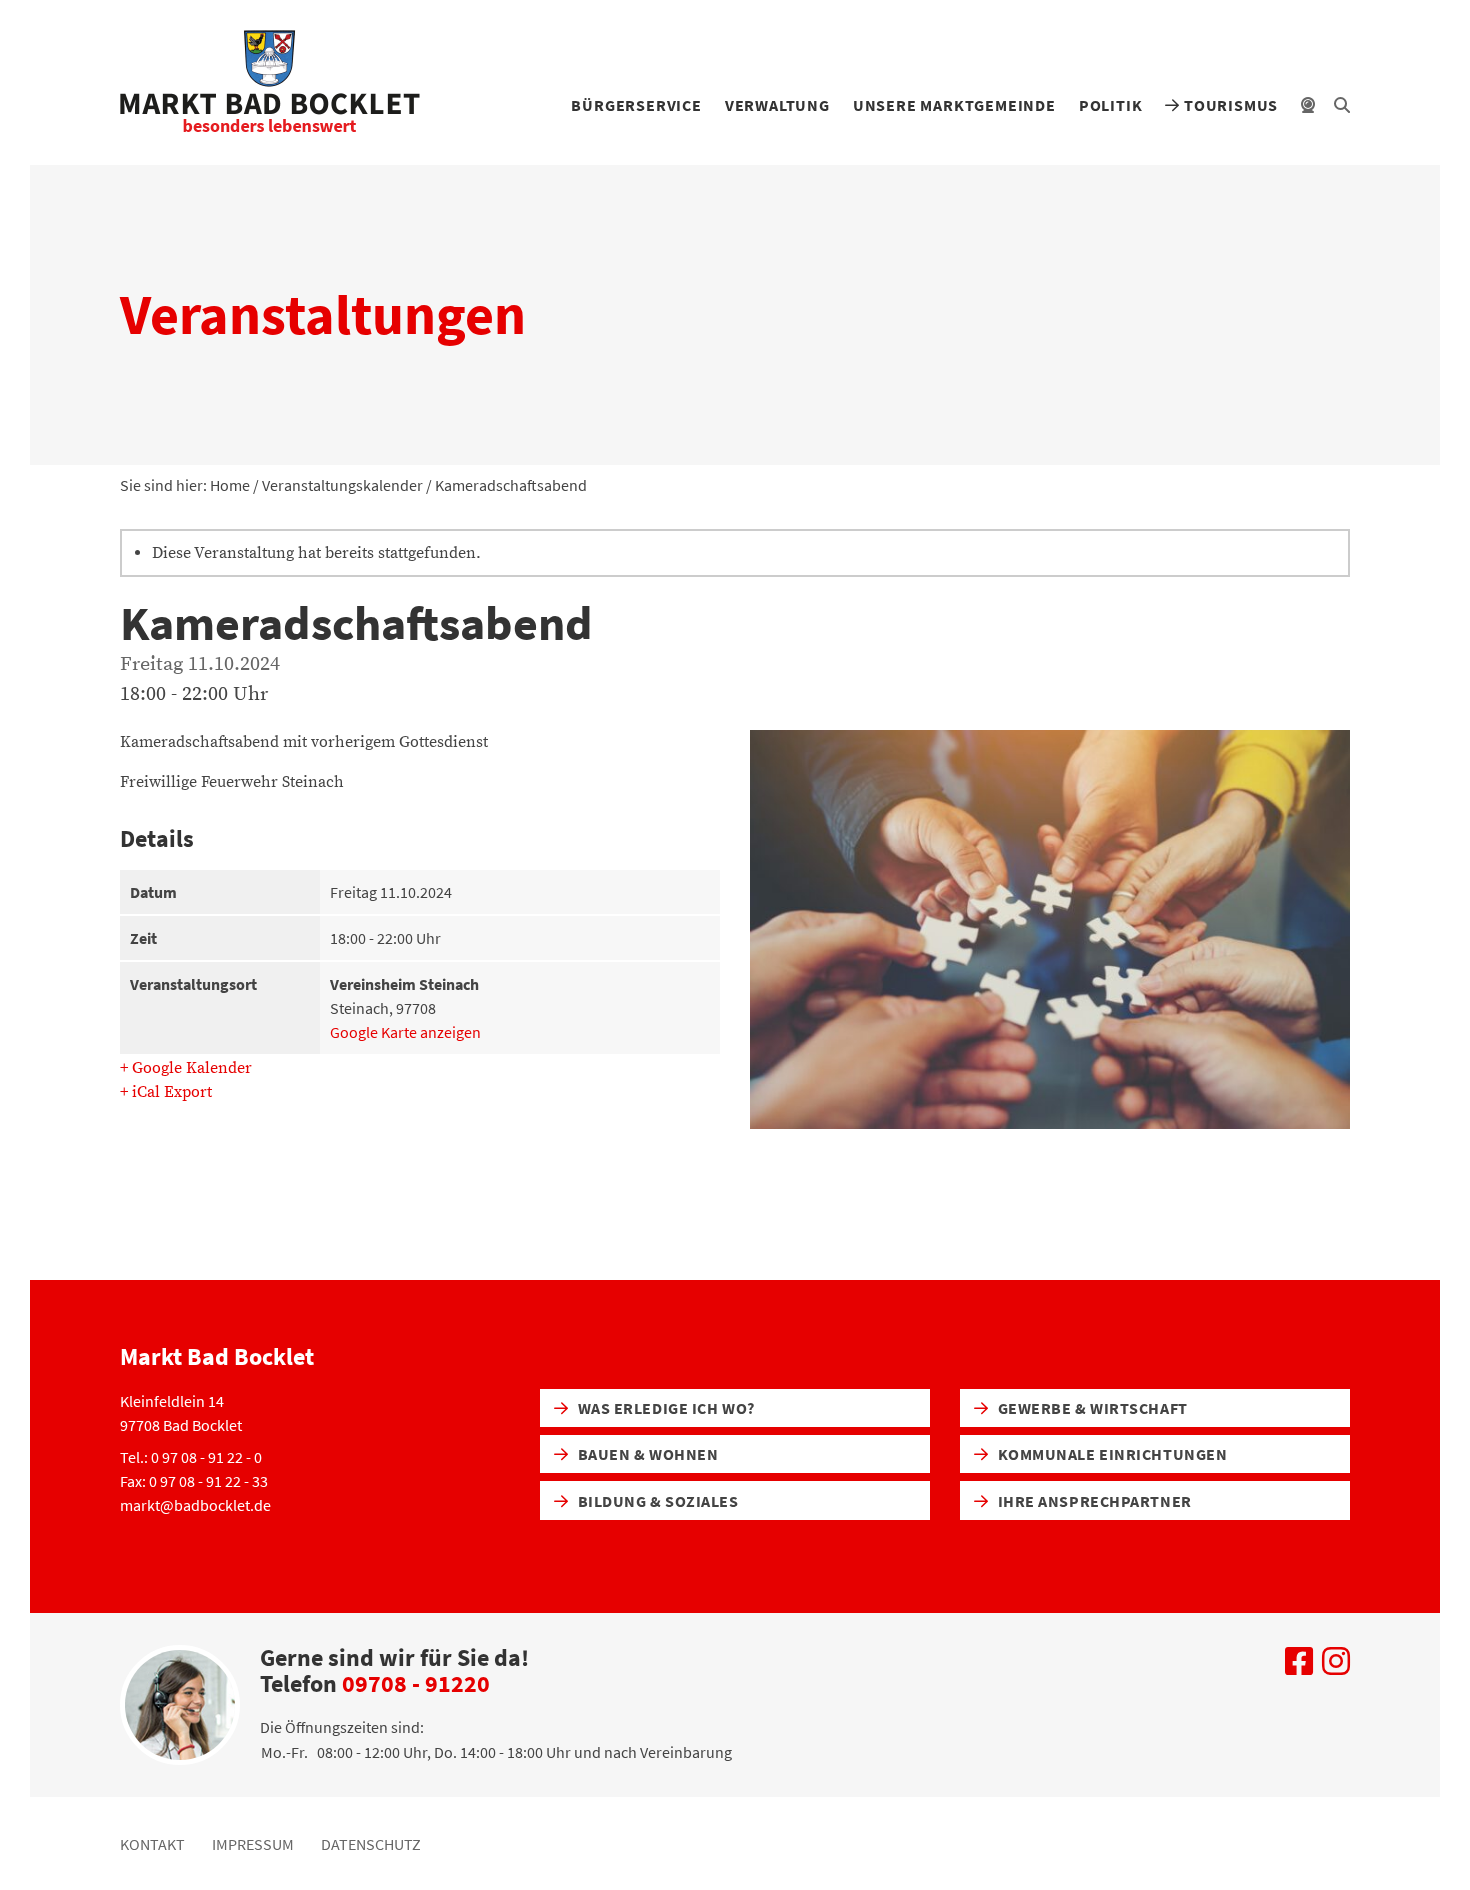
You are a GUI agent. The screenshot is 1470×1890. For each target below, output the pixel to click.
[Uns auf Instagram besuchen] (1336, 1667)
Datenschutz (371, 1844)
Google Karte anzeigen (405, 1032)
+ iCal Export (166, 1092)
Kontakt (152, 1844)
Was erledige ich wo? (664, 1408)
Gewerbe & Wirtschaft (1091, 1408)
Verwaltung (777, 105)
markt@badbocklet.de (195, 1505)
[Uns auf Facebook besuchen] (1299, 1667)
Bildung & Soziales (656, 1501)
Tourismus (1229, 105)
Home (230, 485)
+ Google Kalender (186, 1068)
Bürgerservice (636, 105)
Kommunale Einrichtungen (1110, 1454)
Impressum (253, 1844)
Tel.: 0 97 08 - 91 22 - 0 (191, 1457)
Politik (1111, 105)
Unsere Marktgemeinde (954, 105)
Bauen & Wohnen (646, 1454)
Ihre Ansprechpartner (1093, 1501)
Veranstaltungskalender (342, 485)
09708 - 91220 (416, 1683)
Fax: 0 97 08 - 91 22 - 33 (194, 1481)
